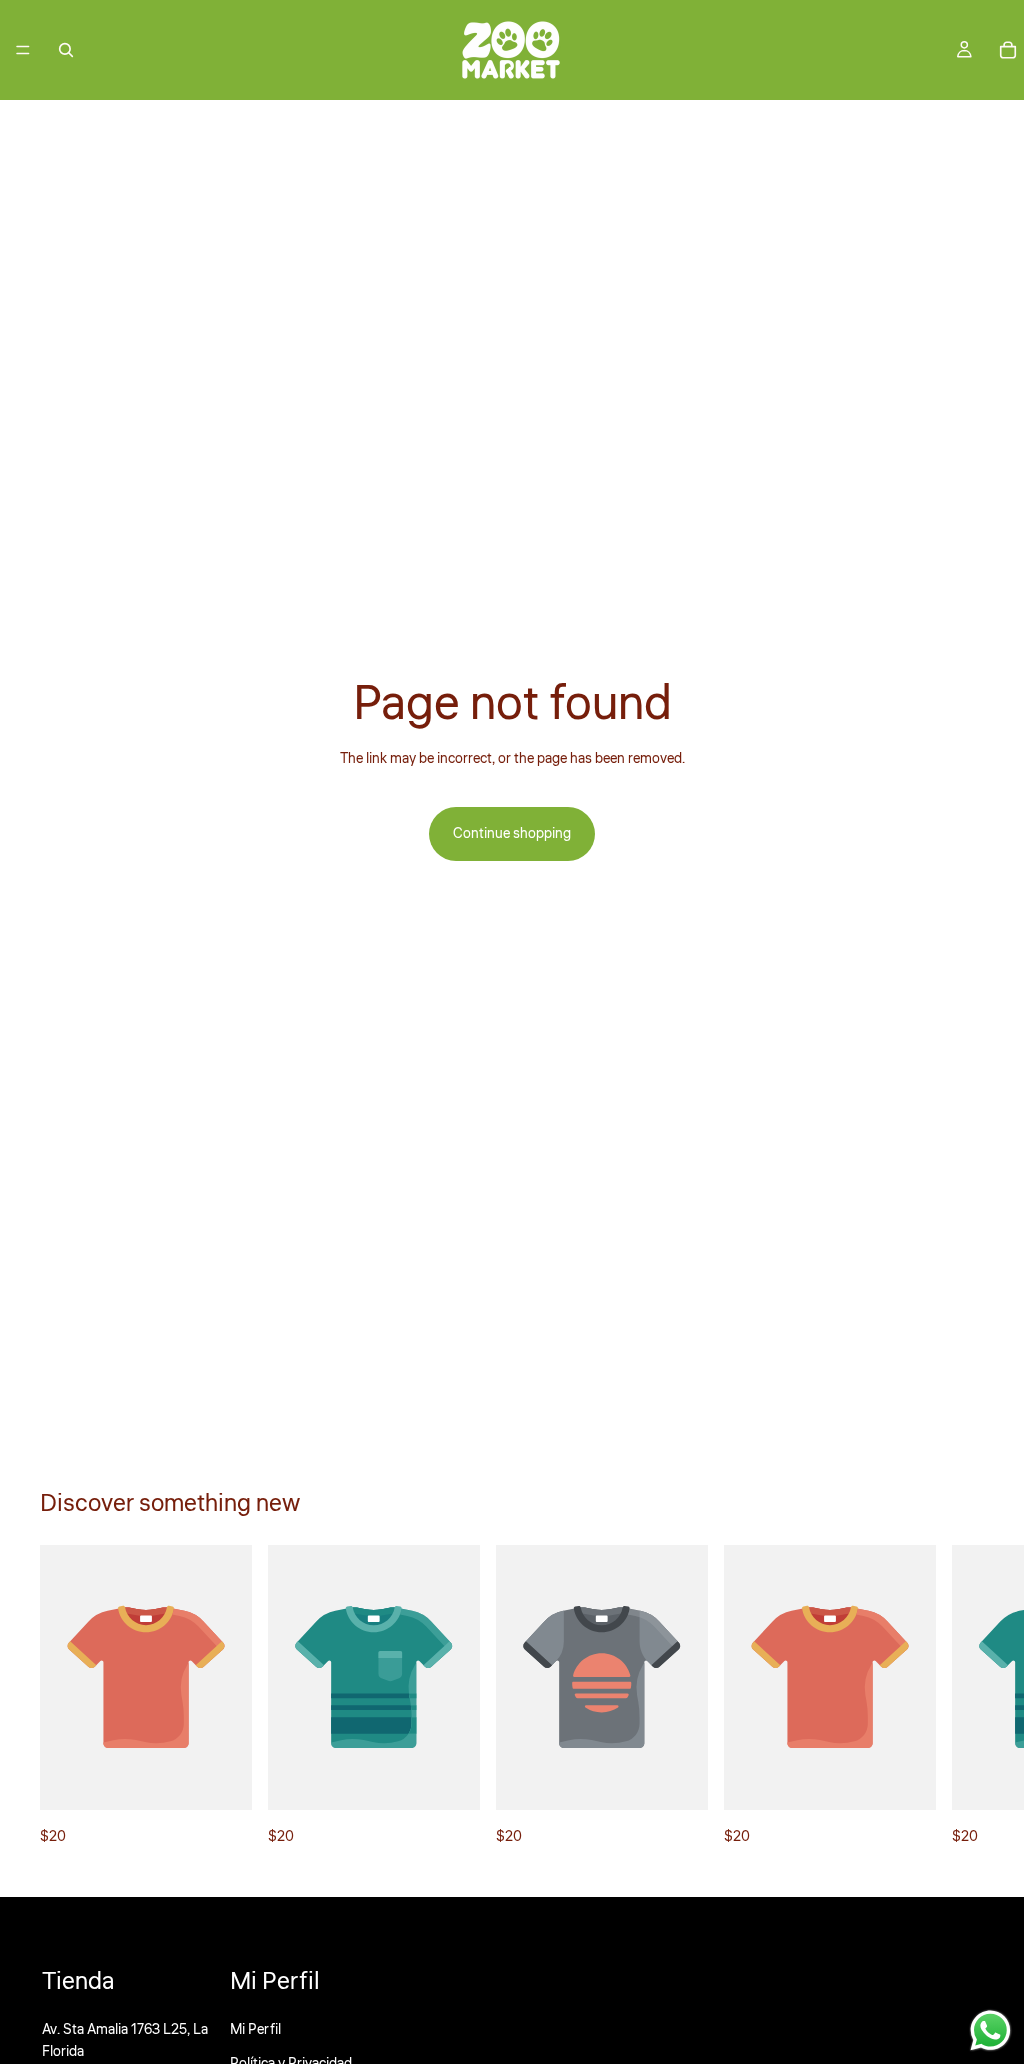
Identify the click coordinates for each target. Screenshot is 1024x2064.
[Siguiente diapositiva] (962, 1697)
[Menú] (23, 50)
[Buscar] (66, 50)
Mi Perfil (255, 2030)
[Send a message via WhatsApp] (990, 2030)
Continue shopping (512, 834)
